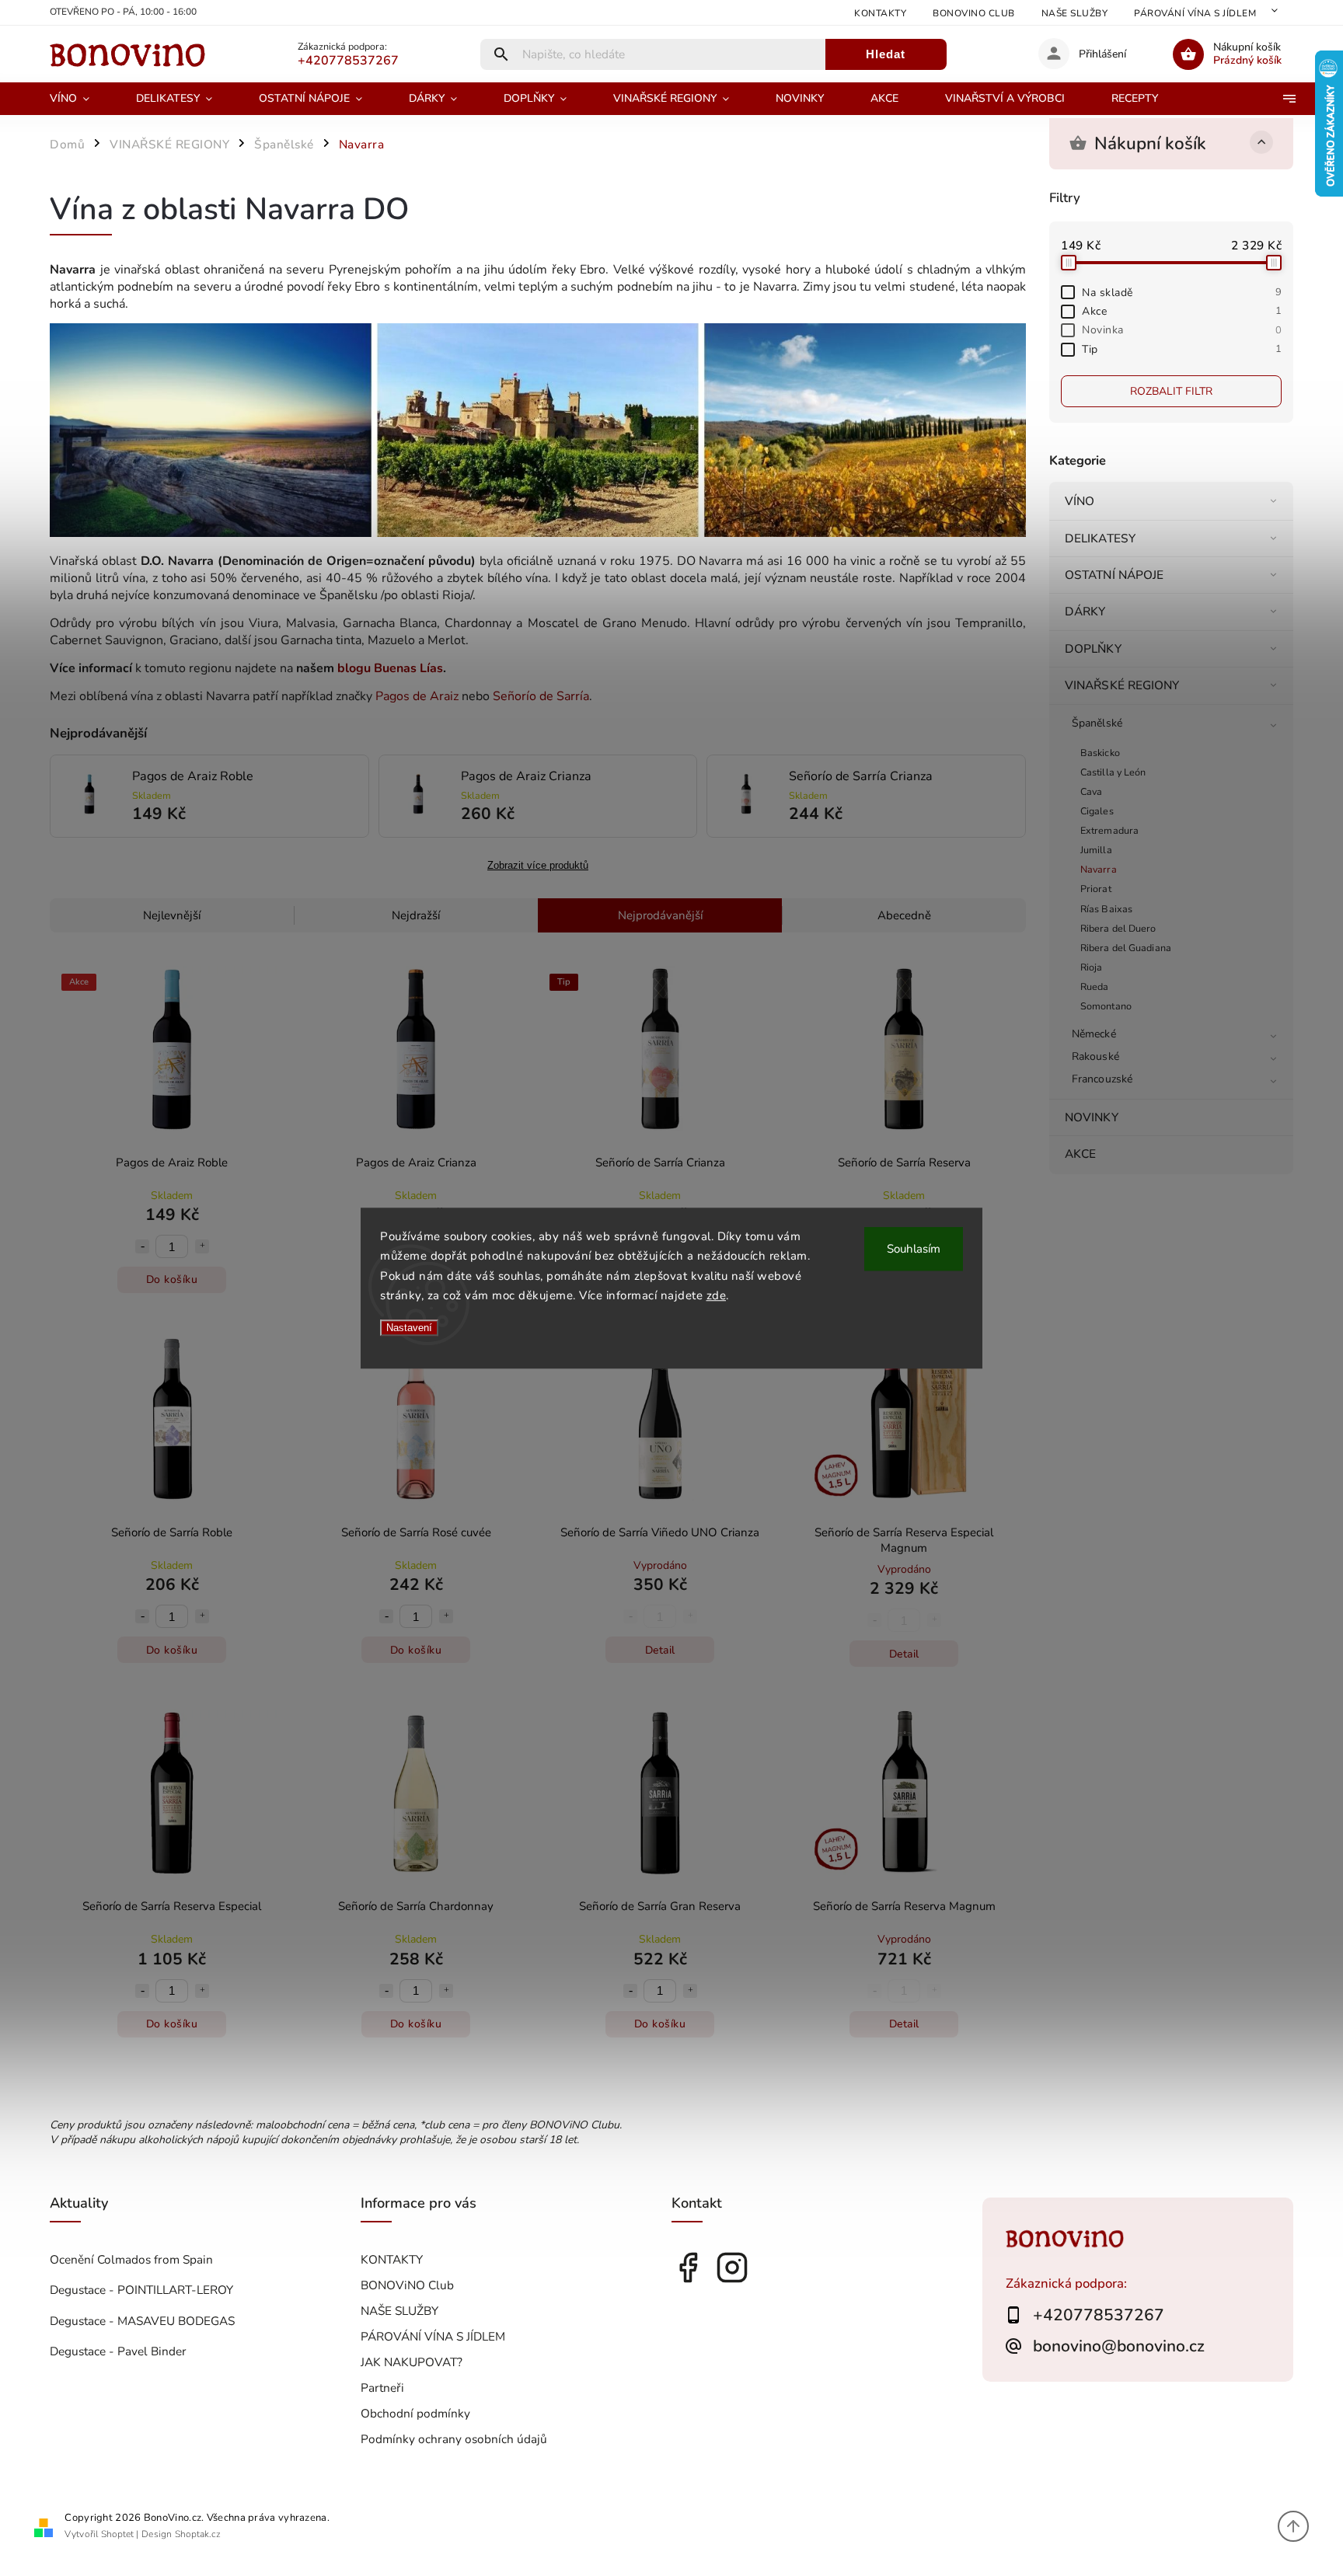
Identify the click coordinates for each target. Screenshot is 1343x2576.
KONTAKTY (880, 13)
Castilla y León (1113, 772)
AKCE (1080, 1154)
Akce (1182, 311)
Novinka (1182, 330)
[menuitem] (81, 99)
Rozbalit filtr (1171, 391)
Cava (1091, 791)
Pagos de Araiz (417, 696)
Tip (1182, 349)
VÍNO (1080, 501)
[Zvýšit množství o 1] (202, 1246)
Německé (1094, 1034)
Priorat (1096, 889)
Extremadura (1109, 830)
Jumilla (1096, 850)
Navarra (1099, 869)
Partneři (382, 2388)
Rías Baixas (1106, 909)
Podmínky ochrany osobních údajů (454, 2439)
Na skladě (1182, 293)
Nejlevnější (172, 915)
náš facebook (688, 2268)
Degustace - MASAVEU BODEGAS (142, 2321)
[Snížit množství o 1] (142, 1246)
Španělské (1097, 723)
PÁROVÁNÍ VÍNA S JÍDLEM (1195, 13)
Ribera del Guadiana (1126, 948)
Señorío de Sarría (541, 696)
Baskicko (1100, 753)
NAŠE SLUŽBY (1075, 13)
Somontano (1106, 1006)
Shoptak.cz (198, 2534)
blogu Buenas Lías (390, 668)
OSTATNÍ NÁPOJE (1114, 575)
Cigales (1097, 811)
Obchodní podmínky (415, 2413)
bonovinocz (732, 2268)
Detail (660, 1650)
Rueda (1095, 986)
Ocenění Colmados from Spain (131, 2259)
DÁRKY (1085, 611)
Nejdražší (416, 915)
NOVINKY (1092, 1117)
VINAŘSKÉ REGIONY (1122, 685)
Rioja (1092, 967)
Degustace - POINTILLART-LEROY (141, 2290)
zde (717, 1295)
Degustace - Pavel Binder (118, 2351)
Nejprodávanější (660, 915)
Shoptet (117, 2534)
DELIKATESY (1100, 538)
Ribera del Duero (1118, 928)
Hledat (886, 54)
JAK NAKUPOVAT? (412, 2362)
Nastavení (409, 1328)
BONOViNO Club (974, 13)
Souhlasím (914, 1249)
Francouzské (1102, 1079)
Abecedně (904, 915)
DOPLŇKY (1093, 648)
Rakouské (1095, 1056)
